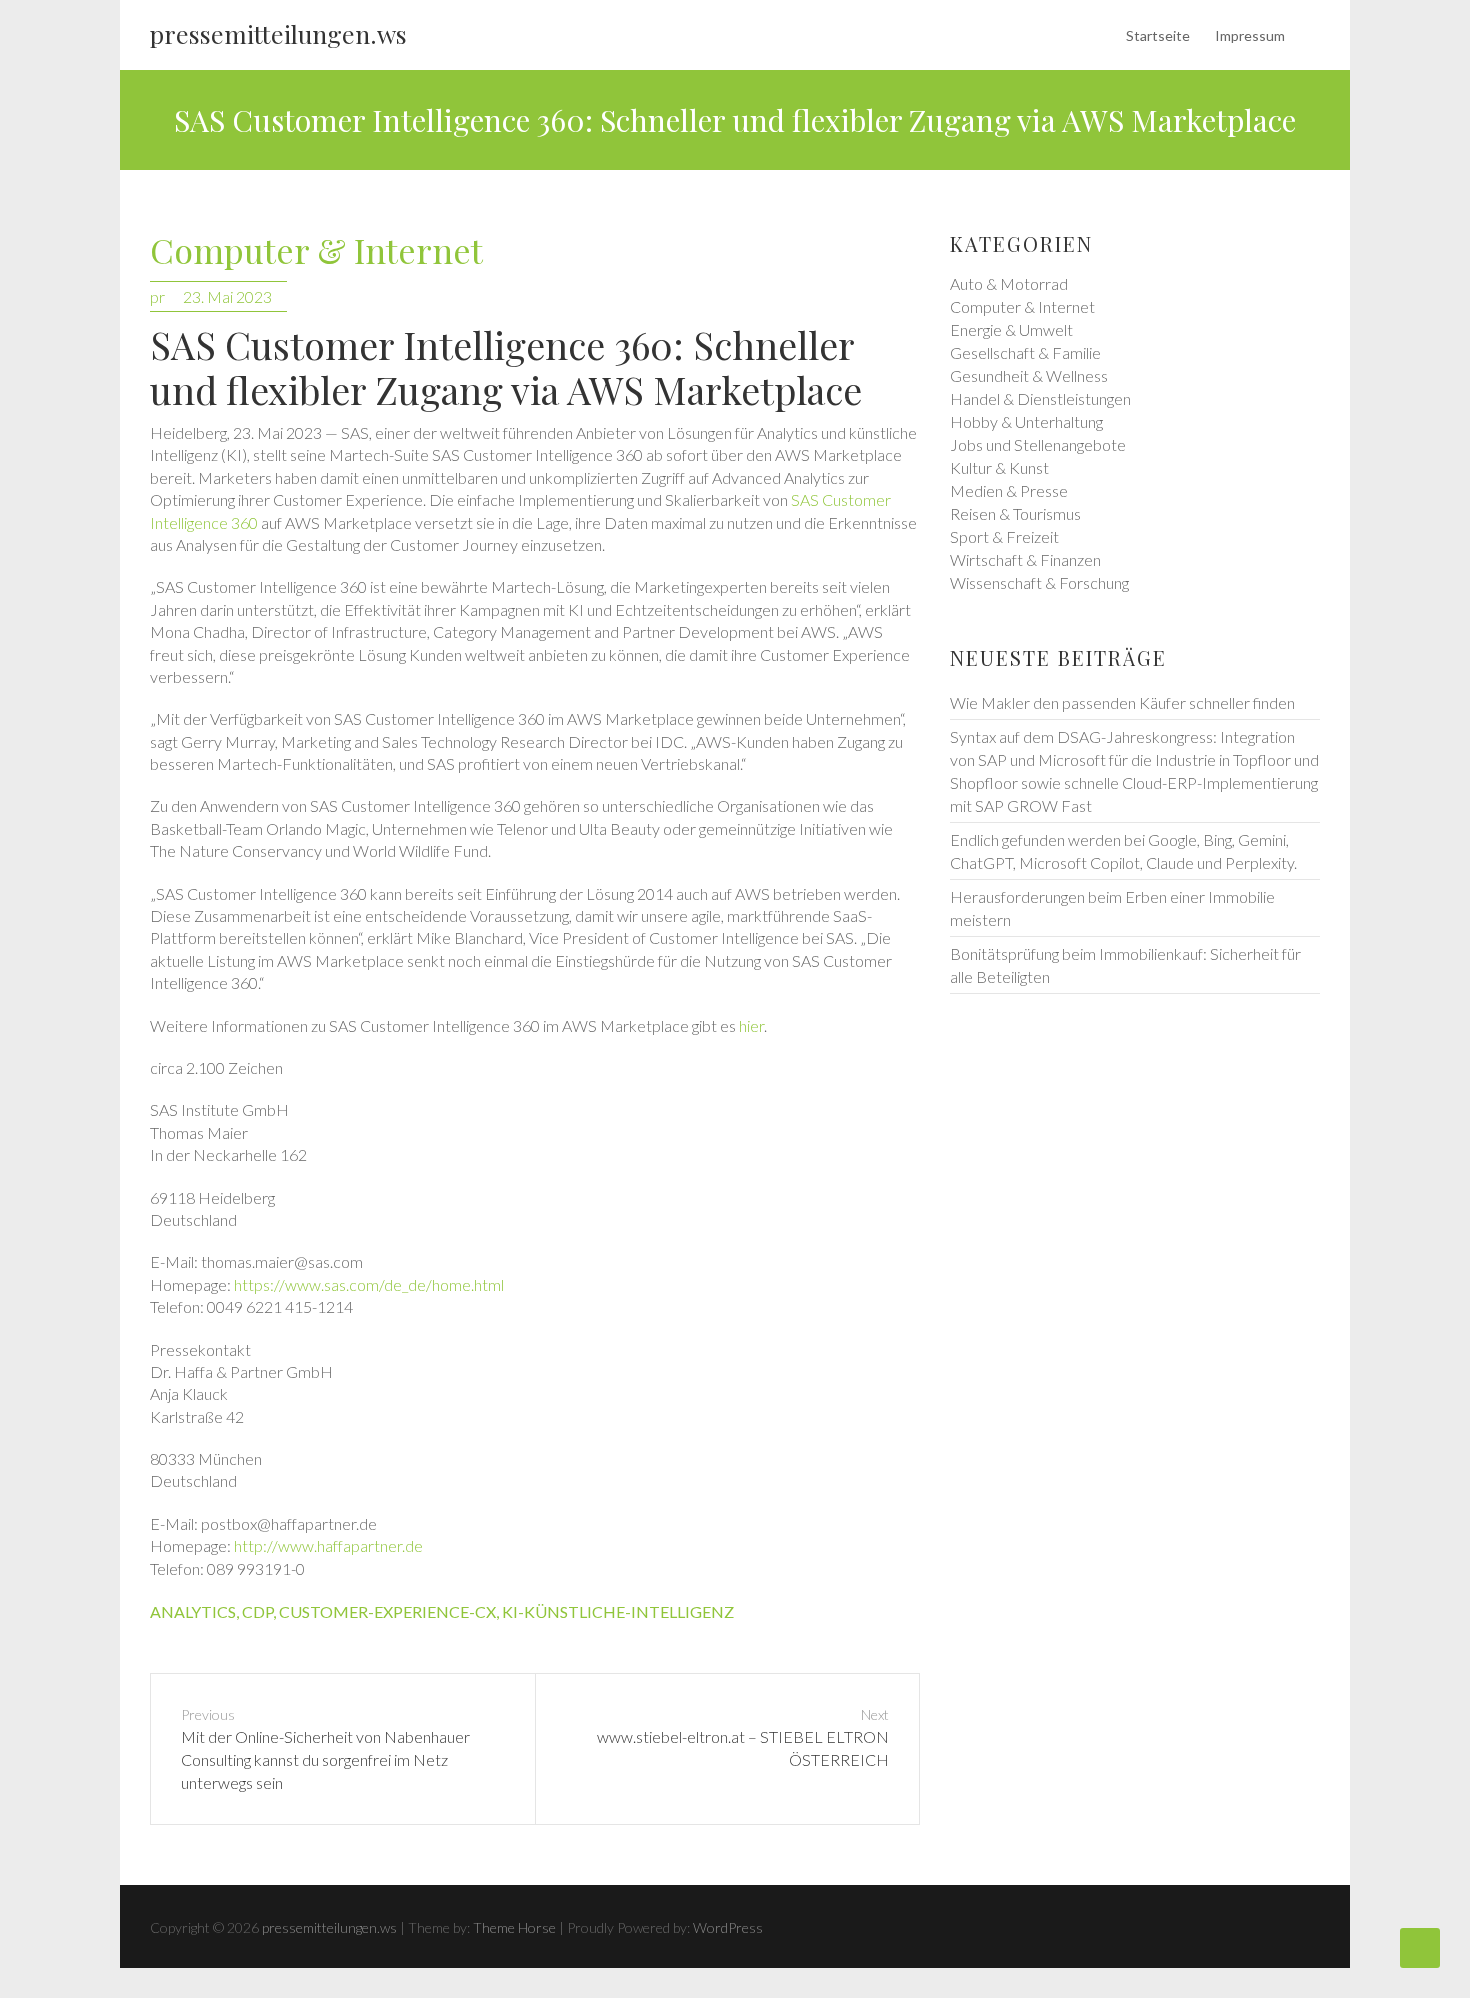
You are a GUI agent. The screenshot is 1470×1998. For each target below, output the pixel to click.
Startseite (1158, 35)
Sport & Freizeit (1004, 536)
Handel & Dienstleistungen (1040, 398)
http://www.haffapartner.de (328, 1545)
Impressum (1250, 35)
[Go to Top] (1420, 1948)
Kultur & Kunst (999, 467)
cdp (257, 1611)
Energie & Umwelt (1011, 329)
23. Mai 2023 (227, 296)
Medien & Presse (1009, 490)
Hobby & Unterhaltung (1026, 421)
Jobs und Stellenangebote (1038, 444)
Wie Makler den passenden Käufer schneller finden (1122, 702)
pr (157, 296)
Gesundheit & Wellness (1029, 375)
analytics (193, 1611)
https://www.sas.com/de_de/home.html (369, 1284)
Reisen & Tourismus (1015, 513)
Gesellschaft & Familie (1025, 352)
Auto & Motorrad (1009, 283)
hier (751, 1025)
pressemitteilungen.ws (278, 33)
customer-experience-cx (387, 1611)
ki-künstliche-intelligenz (618, 1611)
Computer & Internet (316, 251)
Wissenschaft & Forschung (1039, 582)
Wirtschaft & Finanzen (1025, 559)
